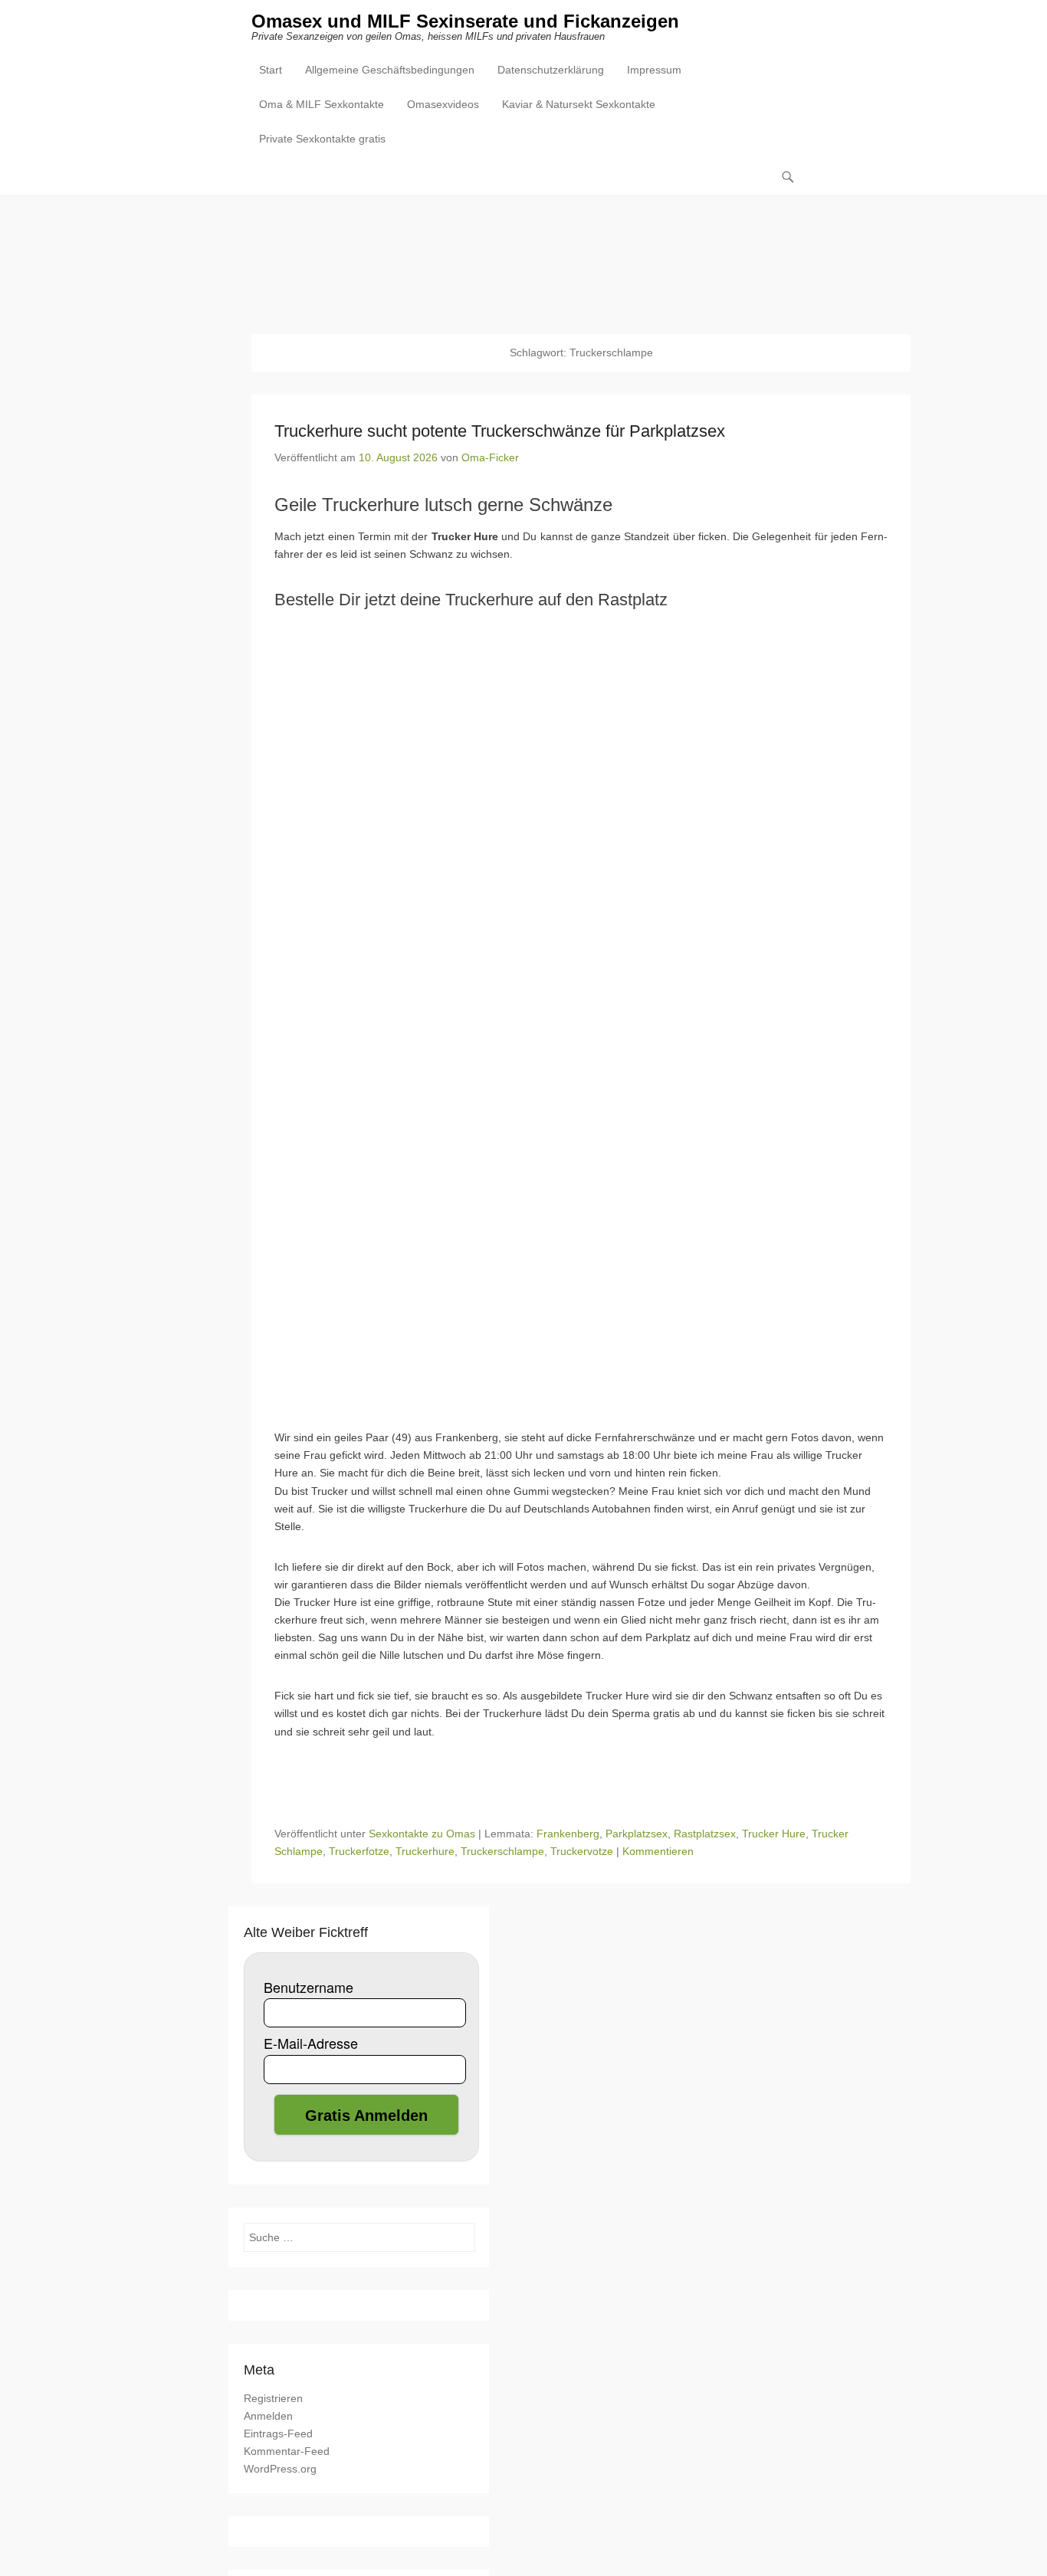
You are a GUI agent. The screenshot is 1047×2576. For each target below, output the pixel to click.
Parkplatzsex (637, 1834)
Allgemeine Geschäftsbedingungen (390, 70)
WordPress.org (280, 2469)
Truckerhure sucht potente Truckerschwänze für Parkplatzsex (500, 431)
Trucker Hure (774, 1834)
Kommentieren (658, 1851)
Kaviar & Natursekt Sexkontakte (579, 104)
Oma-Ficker (490, 457)
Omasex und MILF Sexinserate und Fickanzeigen (465, 21)
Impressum (654, 70)
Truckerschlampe (502, 1851)
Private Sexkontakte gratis (322, 139)
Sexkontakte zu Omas (422, 1834)
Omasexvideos (443, 104)
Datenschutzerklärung (551, 70)
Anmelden (268, 2416)
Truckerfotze (359, 1851)
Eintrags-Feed (278, 2433)
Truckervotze (582, 1851)
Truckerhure (425, 1851)
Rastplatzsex (705, 1834)
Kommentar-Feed (287, 2451)
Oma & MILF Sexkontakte (322, 104)
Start (271, 70)
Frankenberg (568, 1834)
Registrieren (273, 2398)
